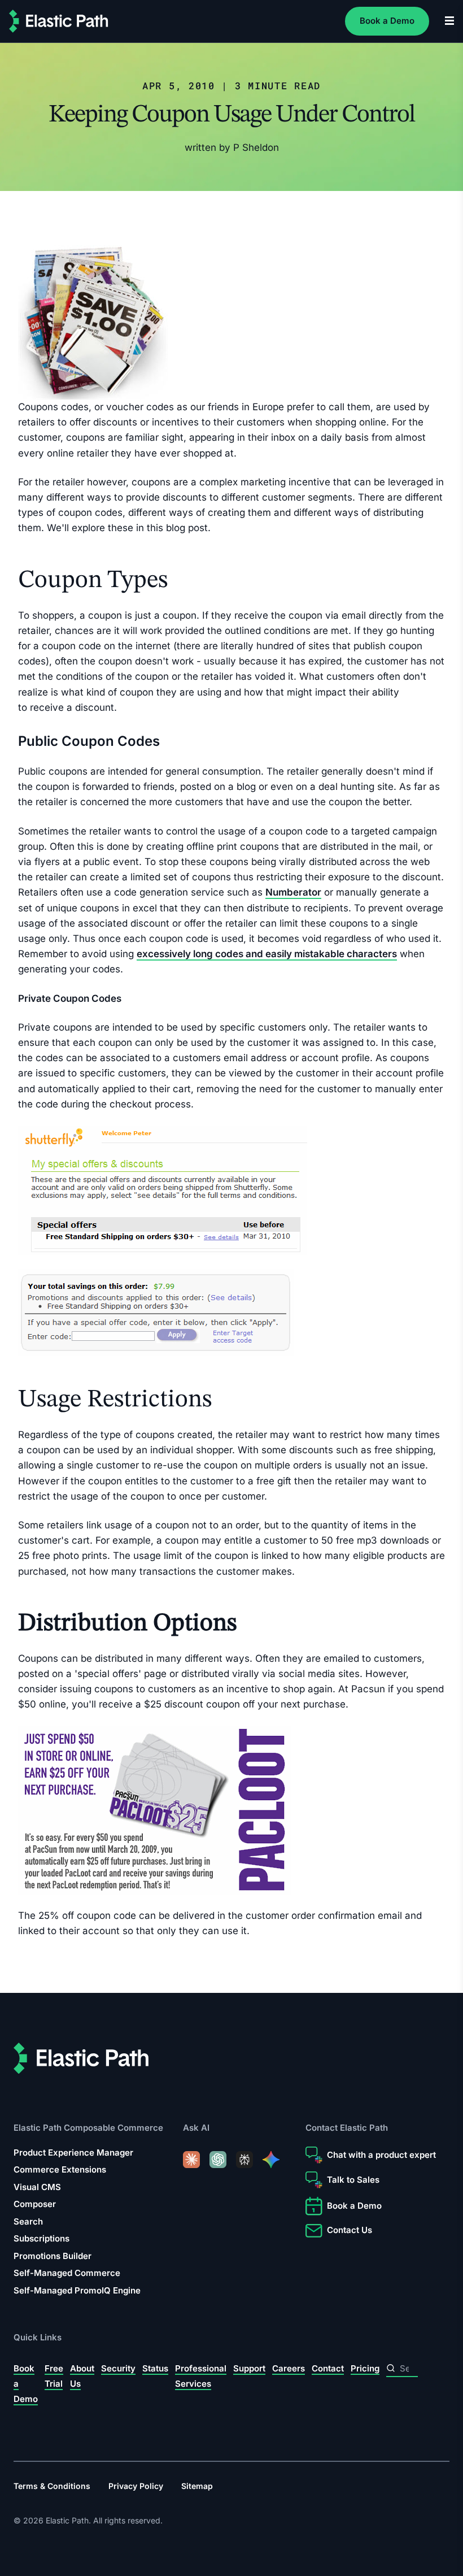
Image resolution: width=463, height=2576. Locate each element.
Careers (289, 2368)
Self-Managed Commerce (67, 2273)
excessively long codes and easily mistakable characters (267, 954)
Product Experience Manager (73, 2153)
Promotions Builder (53, 2256)
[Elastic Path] (59, 21)
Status (155, 2368)
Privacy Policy (136, 2486)
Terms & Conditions (52, 2486)
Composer (35, 2204)
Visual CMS (37, 2187)
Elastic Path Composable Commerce (88, 2128)
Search (28, 2221)
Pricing (365, 2368)
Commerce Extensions (60, 2169)
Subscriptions (42, 2238)
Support (249, 2368)
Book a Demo (387, 21)
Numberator (293, 892)
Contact (328, 2368)
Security (118, 2368)
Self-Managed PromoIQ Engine (77, 2290)
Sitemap (197, 2486)
